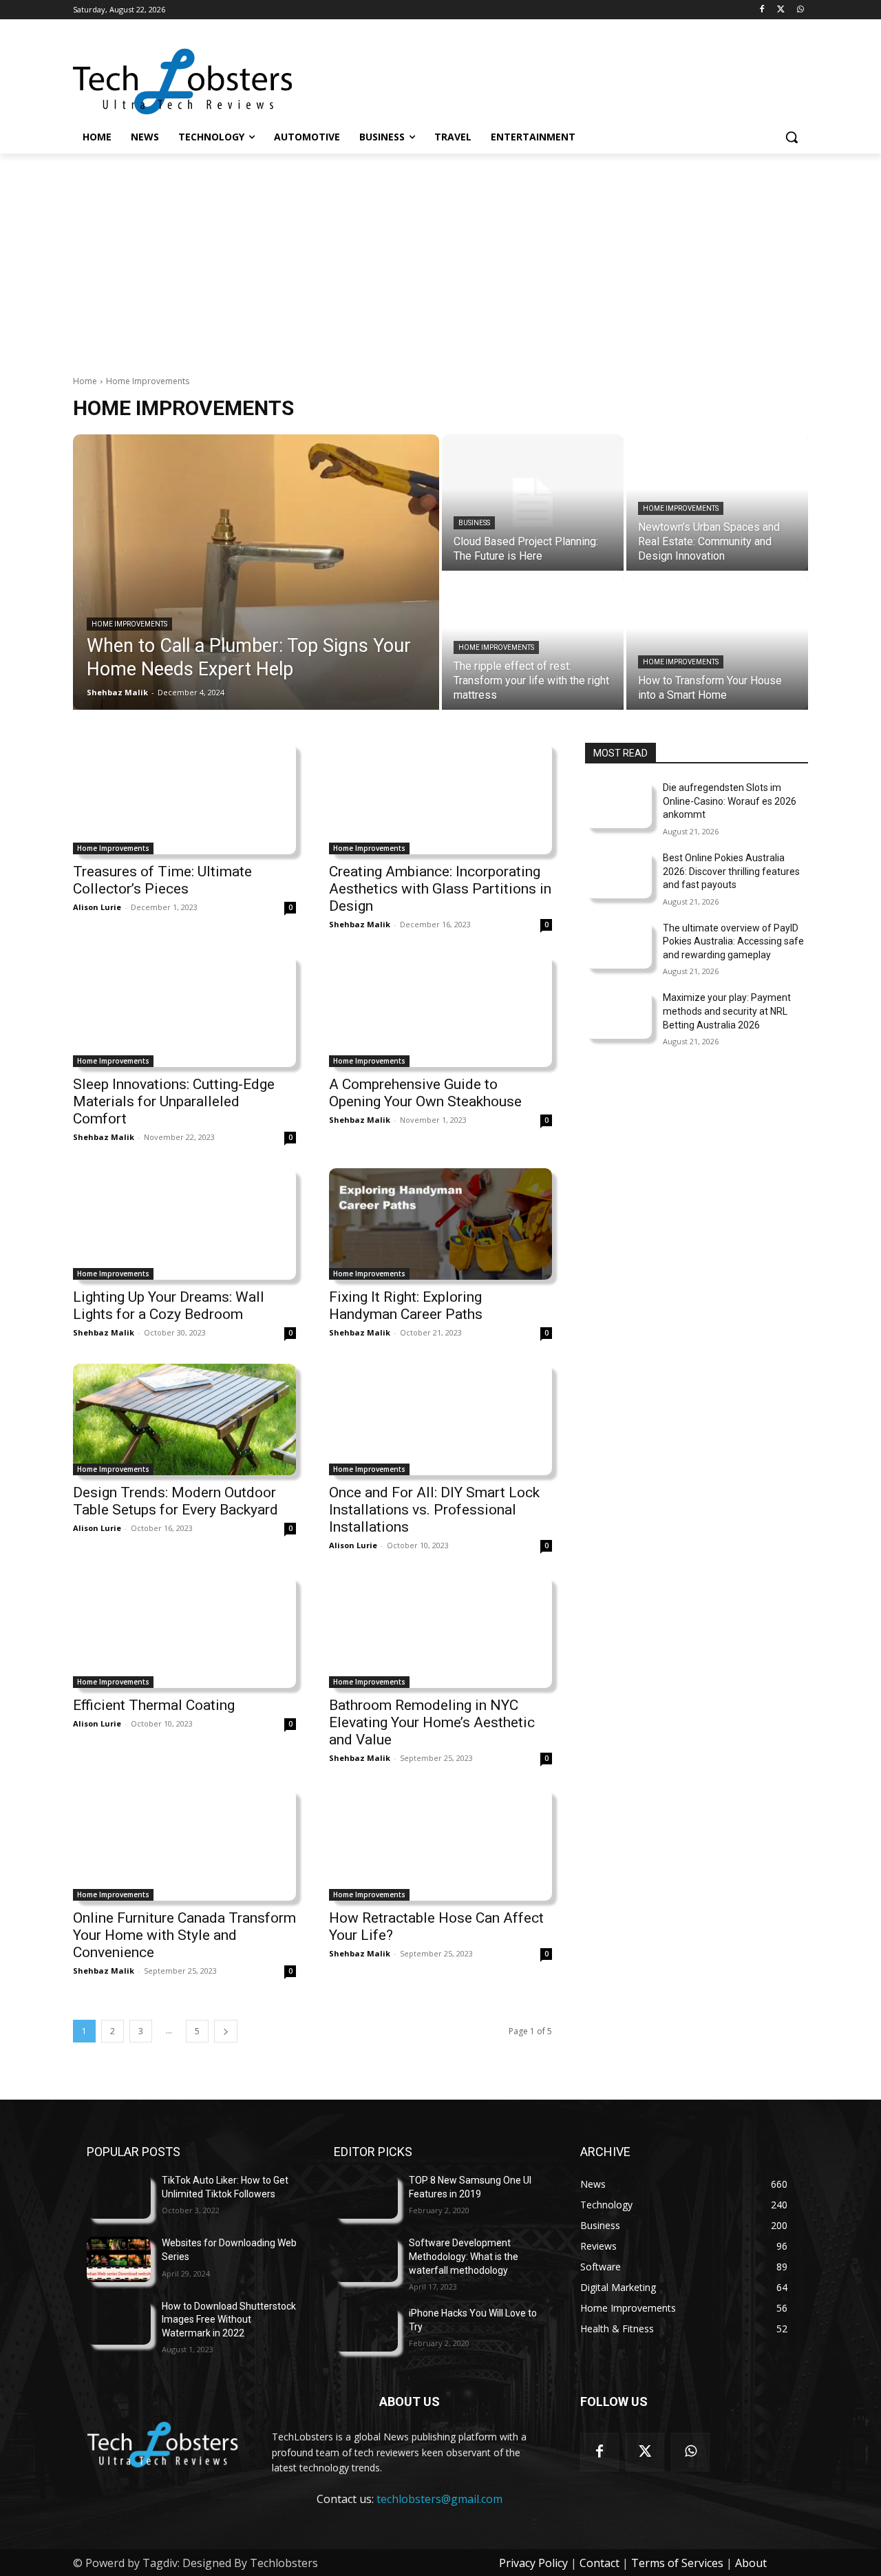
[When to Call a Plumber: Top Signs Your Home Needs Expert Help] (256, 572)
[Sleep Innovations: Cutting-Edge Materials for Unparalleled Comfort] (184, 1011)
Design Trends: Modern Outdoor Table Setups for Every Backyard (176, 1501)
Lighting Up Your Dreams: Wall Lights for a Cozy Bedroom (169, 1306)
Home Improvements (129, 624)
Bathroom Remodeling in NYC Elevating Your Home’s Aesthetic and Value (432, 1722)
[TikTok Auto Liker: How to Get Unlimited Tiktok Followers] (119, 2196)
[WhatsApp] (800, 10)
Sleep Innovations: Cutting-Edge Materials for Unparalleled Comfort (174, 1101)
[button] (792, 137)
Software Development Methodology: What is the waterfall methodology (464, 2256)
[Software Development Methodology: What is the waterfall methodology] (366, 2259)
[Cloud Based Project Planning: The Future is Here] (533, 503)
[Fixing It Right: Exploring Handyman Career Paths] (440, 1224)
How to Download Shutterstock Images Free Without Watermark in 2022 (229, 2320)
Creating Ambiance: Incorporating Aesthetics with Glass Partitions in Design (440, 889)
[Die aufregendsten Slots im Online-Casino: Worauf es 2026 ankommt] (618, 805)
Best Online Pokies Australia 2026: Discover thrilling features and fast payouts (731, 871)
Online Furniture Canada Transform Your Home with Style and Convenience (184, 1935)
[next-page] (226, 2031)
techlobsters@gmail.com (439, 2499)
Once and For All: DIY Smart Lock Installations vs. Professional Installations (434, 1510)
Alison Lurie (97, 907)
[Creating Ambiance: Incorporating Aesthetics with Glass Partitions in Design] (440, 799)
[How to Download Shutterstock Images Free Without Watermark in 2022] (119, 2322)
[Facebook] (762, 10)
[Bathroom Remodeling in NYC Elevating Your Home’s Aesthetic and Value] (440, 1632)
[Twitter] (781, 10)
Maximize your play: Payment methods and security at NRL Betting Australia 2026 (727, 1011)
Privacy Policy (533, 2563)
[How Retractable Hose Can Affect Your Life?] (440, 1845)
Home (85, 381)
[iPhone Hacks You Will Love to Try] (366, 2329)
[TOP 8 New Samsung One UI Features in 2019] (366, 2196)
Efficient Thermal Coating (154, 1705)
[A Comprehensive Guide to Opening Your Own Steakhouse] (440, 1011)
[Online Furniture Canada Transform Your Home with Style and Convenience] (184, 1845)
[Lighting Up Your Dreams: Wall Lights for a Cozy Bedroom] (184, 1224)
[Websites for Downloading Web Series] (119, 2259)
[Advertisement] (440, 257)
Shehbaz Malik (360, 924)
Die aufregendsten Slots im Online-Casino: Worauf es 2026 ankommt (730, 801)
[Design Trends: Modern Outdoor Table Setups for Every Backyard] (184, 1419)
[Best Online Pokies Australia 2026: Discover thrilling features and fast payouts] (618, 875)
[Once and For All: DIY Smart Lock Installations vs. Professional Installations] (440, 1419)
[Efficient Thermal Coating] (184, 1632)
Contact (599, 2563)
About (751, 2563)
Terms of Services (677, 2563)
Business (474, 523)
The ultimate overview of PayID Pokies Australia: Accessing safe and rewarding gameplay (733, 941)
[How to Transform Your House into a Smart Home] (717, 642)
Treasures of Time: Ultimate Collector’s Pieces (162, 880)
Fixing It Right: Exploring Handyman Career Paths (406, 1306)
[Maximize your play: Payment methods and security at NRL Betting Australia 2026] (618, 1015)
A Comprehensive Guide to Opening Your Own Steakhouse (425, 1093)
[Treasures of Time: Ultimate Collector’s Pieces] (184, 799)
